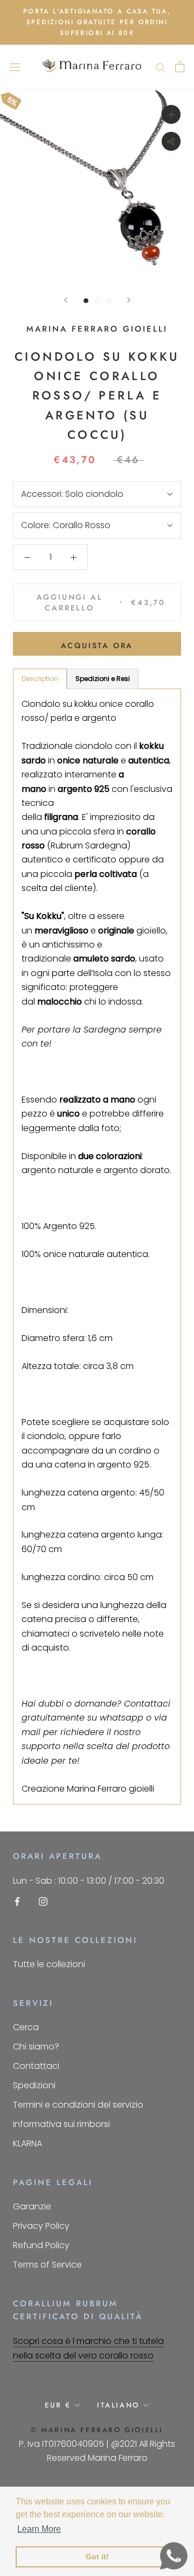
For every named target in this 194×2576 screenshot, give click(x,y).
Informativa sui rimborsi (61, 2124)
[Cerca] (161, 66)
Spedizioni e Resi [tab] (103, 679)
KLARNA (27, 2143)
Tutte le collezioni (49, 1964)
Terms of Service (47, 2265)
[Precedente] (66, 300)
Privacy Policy (41, 2226)
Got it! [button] (97, 2557)
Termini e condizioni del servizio (78, 2105)
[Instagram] (43, 1901)
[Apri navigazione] (15, 67)
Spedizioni (34, 2085)
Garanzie (32, 2206)
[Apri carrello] (180, 67)
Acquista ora (97, 645)
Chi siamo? (36, 2047)
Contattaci (36, 2066)
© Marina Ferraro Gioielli (97, 2430)
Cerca (26, 2027)
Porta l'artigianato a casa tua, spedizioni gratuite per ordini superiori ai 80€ (97, 22)
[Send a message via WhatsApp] (174, 2556)
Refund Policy (41, 2245)
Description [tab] (40, 679)
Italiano (118, 2405)
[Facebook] (17, 1901)
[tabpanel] (97, 1247)
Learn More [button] (39, 2529)
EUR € (58, 2405)
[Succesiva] (129, 300)
